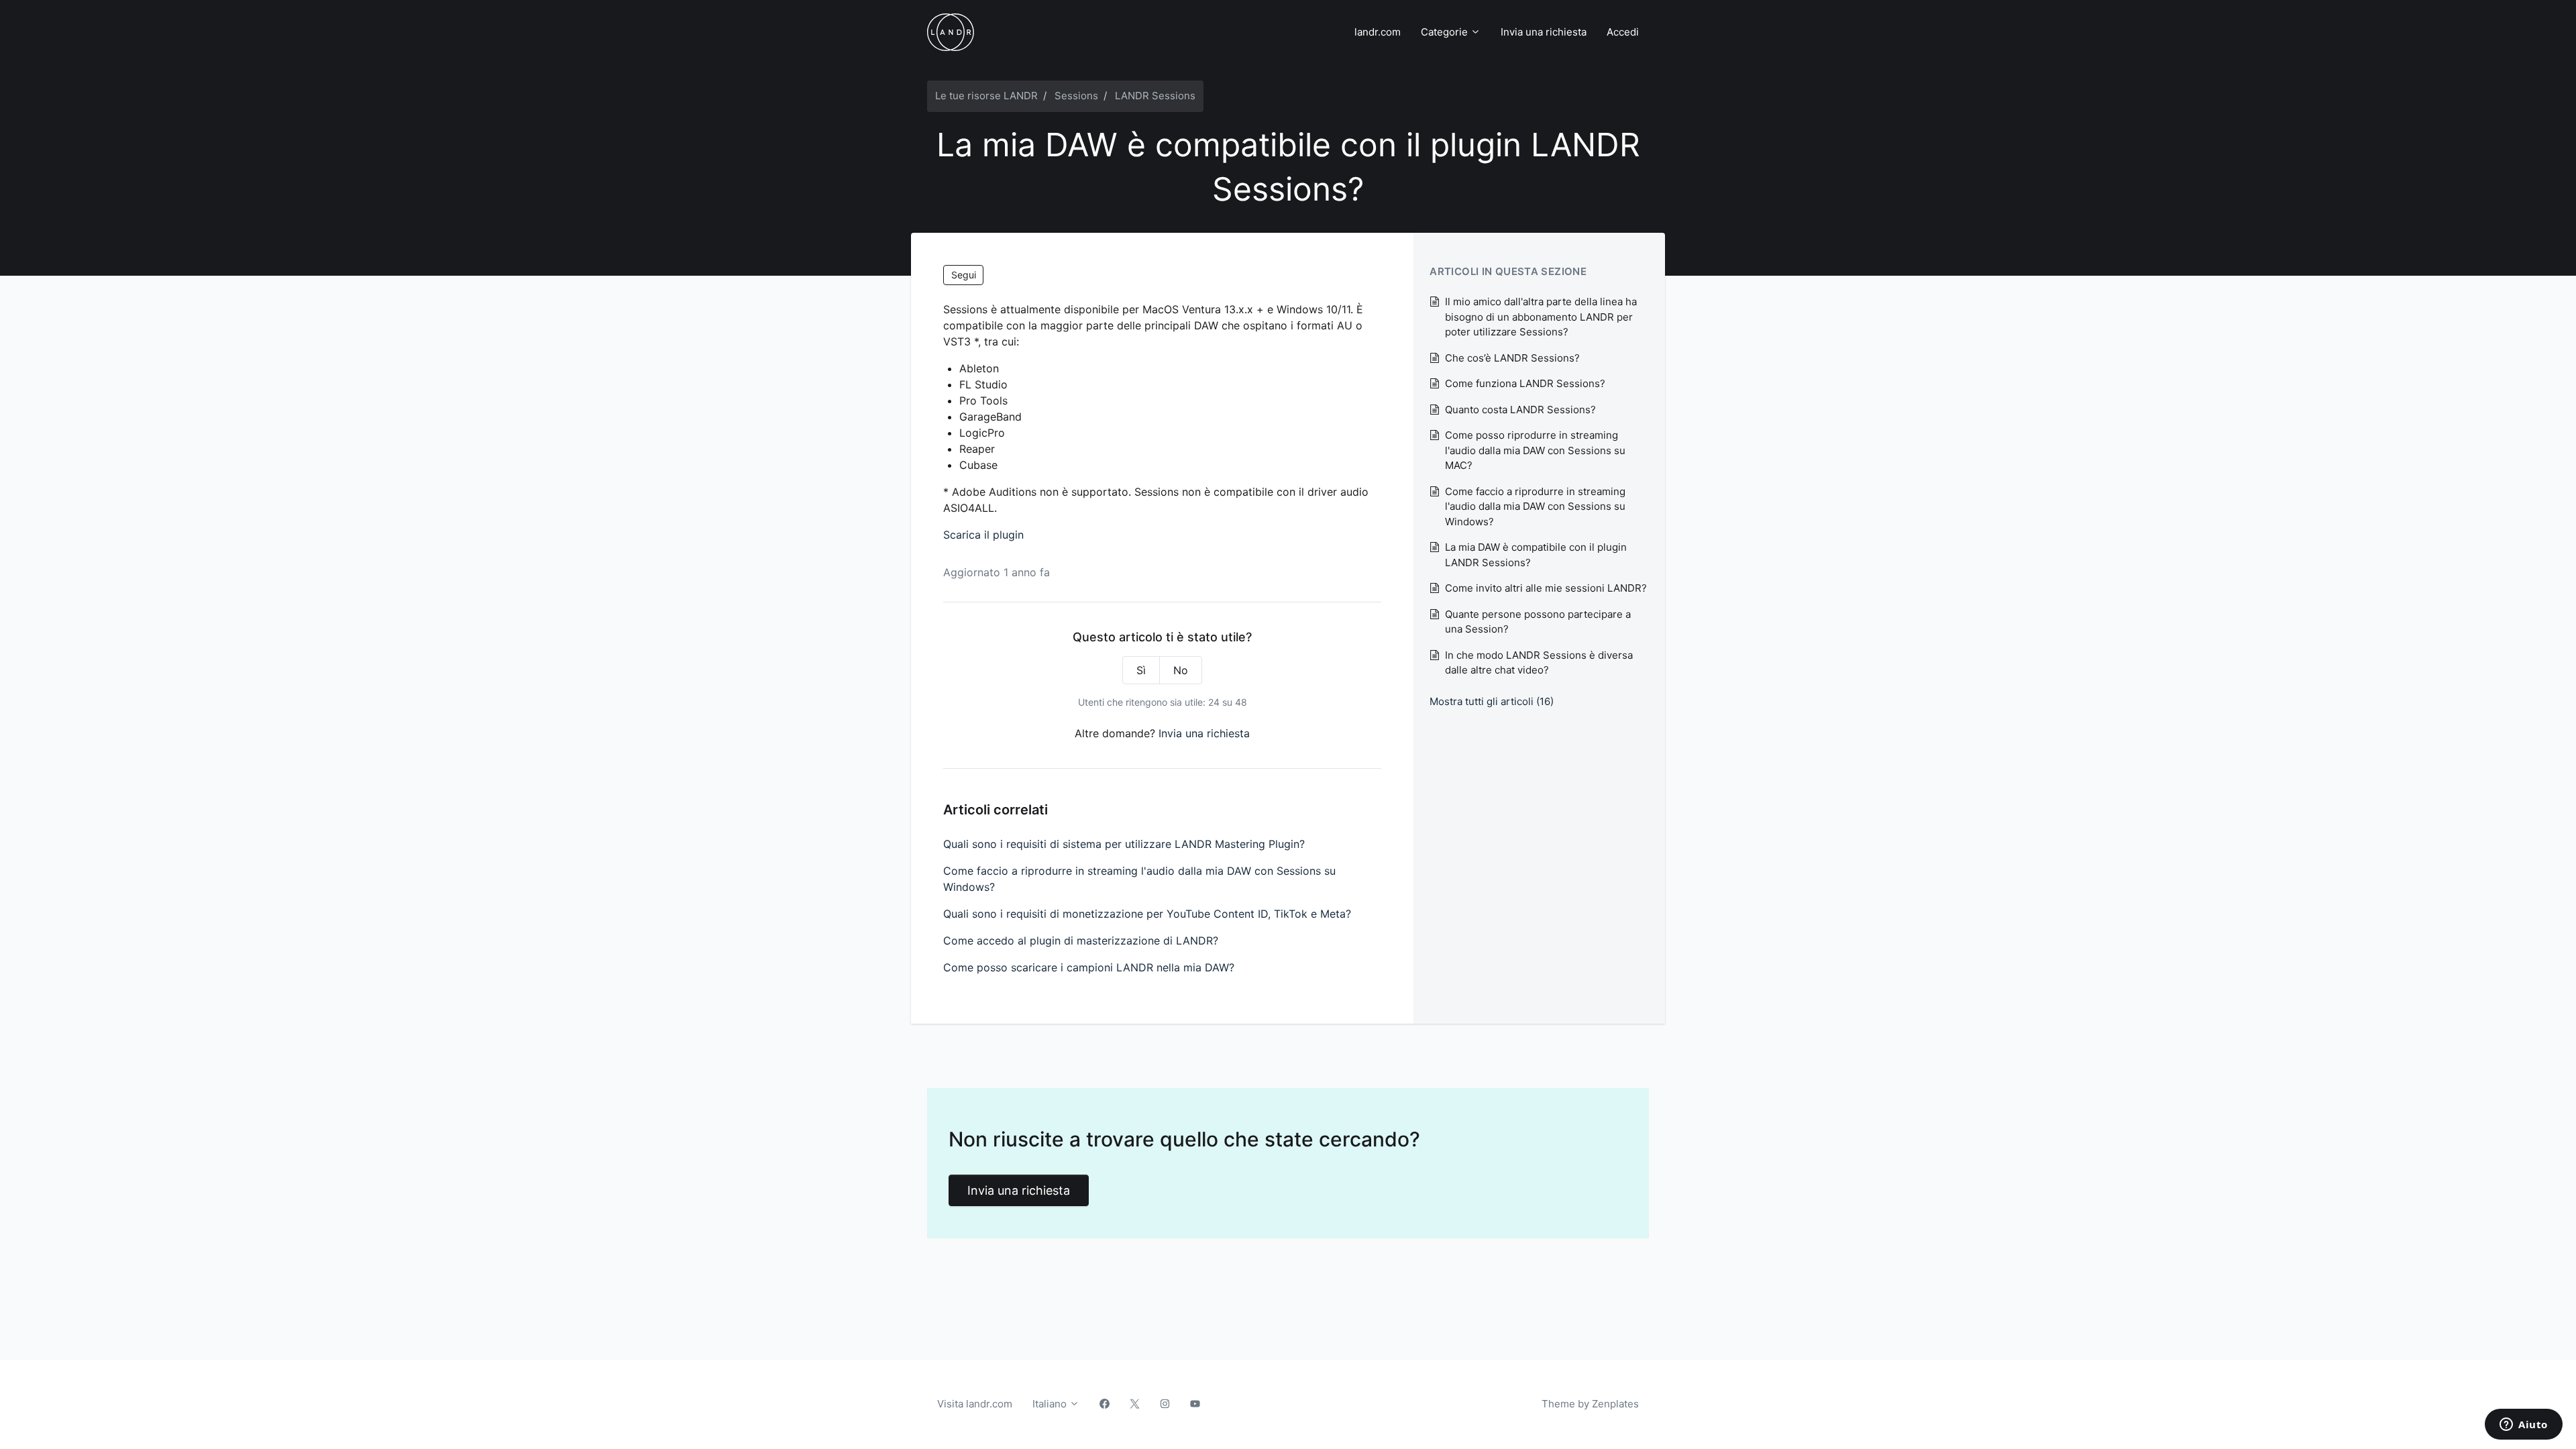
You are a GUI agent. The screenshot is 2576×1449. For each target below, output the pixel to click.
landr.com (1378, 32)
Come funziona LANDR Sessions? (1525, 383)
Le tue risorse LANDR (986, 96)
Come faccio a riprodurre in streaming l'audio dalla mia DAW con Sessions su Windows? (1139, 879)
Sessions (1076, 96)
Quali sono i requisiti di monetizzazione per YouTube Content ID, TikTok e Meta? (1147, 914)
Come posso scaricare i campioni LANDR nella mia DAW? (1089, 967)
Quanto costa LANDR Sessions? (1520, 410)
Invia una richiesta (1544, 32)
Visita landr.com (975, 1404)
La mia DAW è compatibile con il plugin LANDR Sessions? (1536, 555)
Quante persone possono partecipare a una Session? (1538, 622)
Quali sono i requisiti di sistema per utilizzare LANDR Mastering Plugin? (1124, 844)
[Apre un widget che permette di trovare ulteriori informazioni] (2524, 1426)
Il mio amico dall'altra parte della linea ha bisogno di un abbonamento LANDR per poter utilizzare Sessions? (1541, 317)
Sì (1141, 670)
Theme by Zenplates (1590, 1403)
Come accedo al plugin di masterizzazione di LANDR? (1081, 941)
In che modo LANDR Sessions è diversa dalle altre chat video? (1539, 663)
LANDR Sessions (1155, 96)
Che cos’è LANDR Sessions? (1512, 358)
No (1181, 670)
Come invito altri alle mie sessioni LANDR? (1546, 588)
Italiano (1051, 1404)
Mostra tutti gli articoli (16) (1492, 701)
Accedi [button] (1623, 32)
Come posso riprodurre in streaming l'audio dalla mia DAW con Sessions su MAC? (1535, 450)
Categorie (1446, 32)
